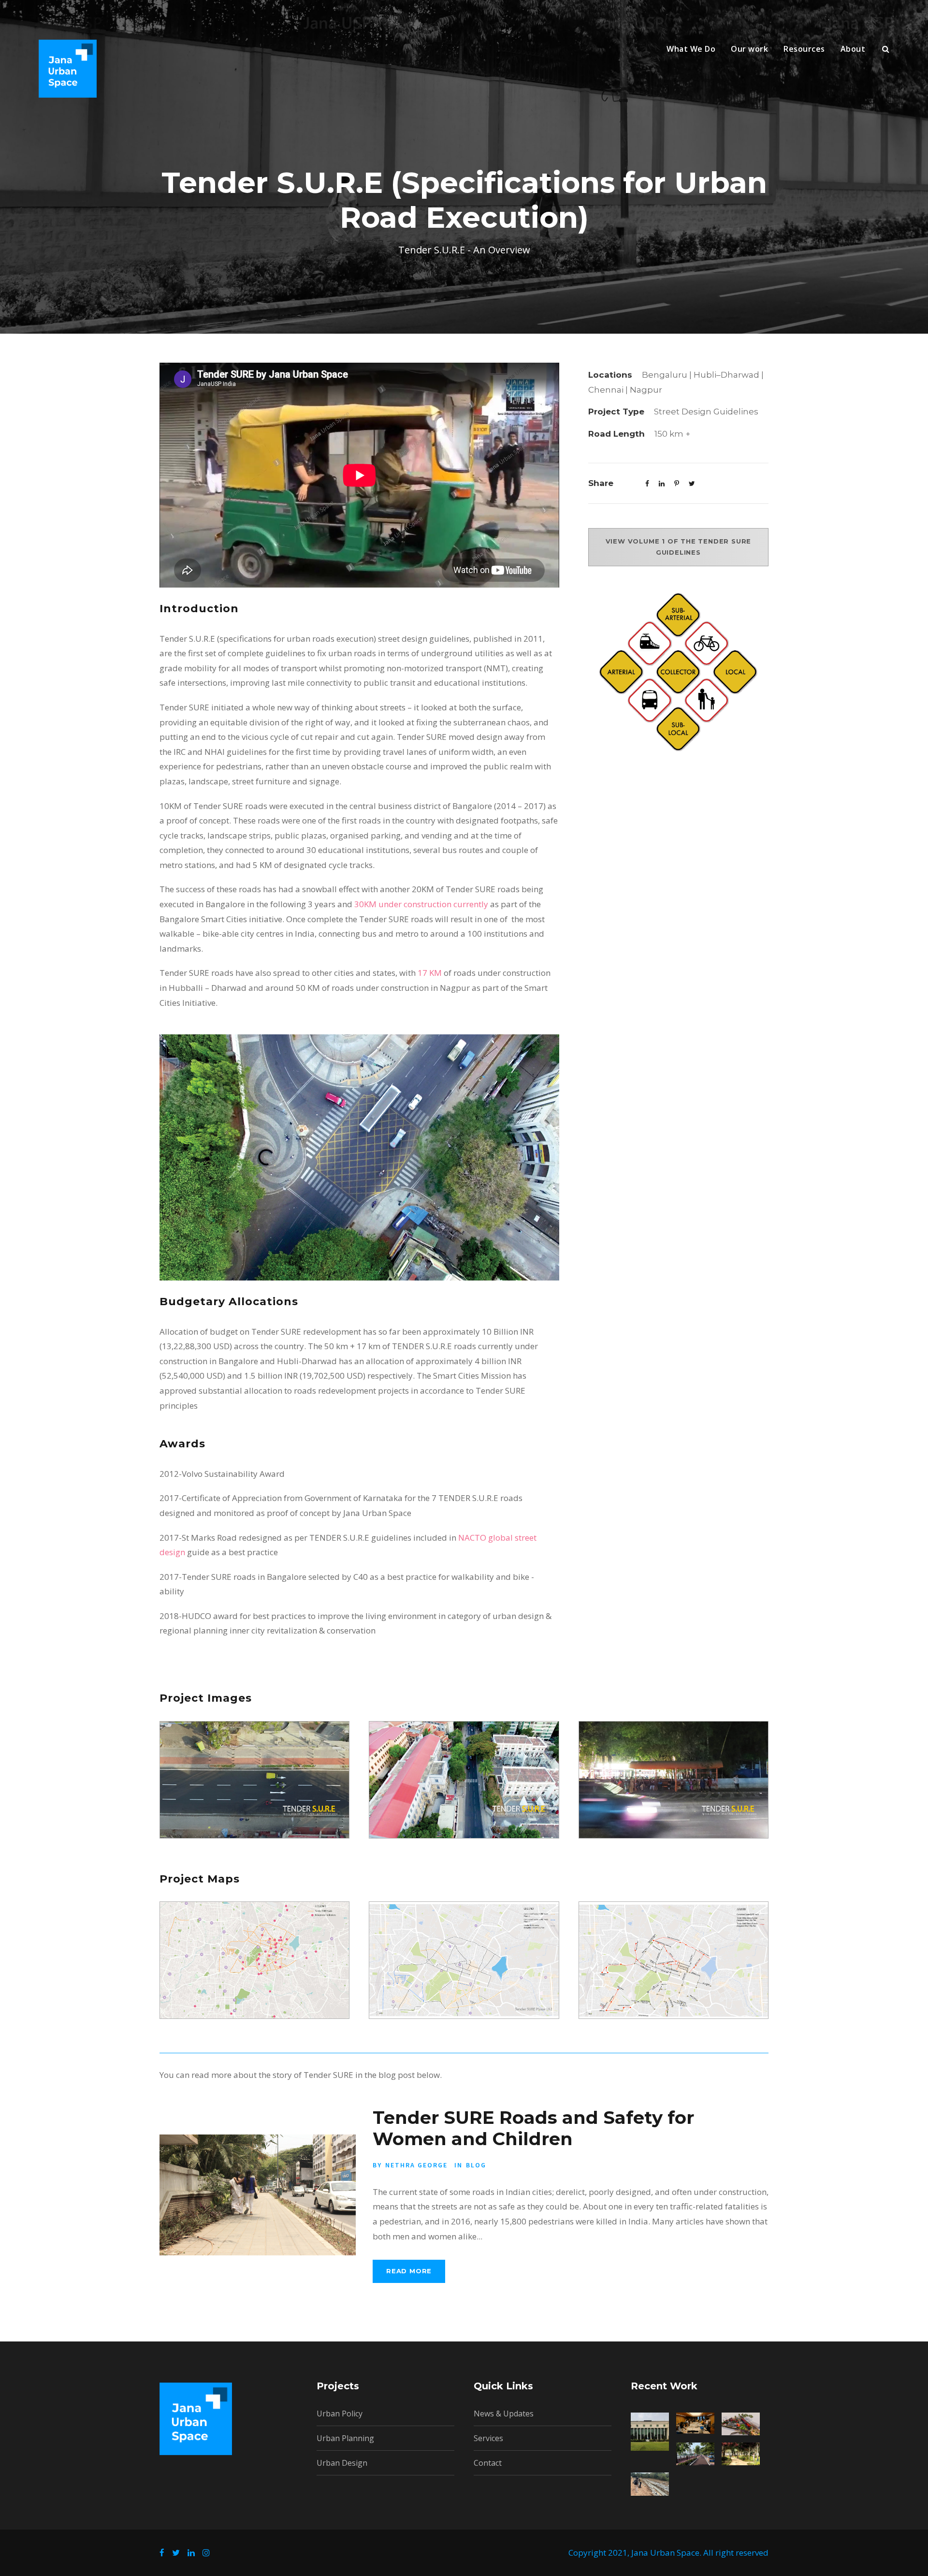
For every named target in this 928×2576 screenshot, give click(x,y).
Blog (476, 2165)
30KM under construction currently (421, 904)
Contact (488, 2463)
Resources (804, 49)
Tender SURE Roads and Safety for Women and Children (533, 2128)
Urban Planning (345, 2438)
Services (488, 2438)
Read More (409, 2271)
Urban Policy (340, 2414)
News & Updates (504, 2414)
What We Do (691, 49)
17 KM (430, 973)
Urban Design (342, 2463)
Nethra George (416, 2165)
